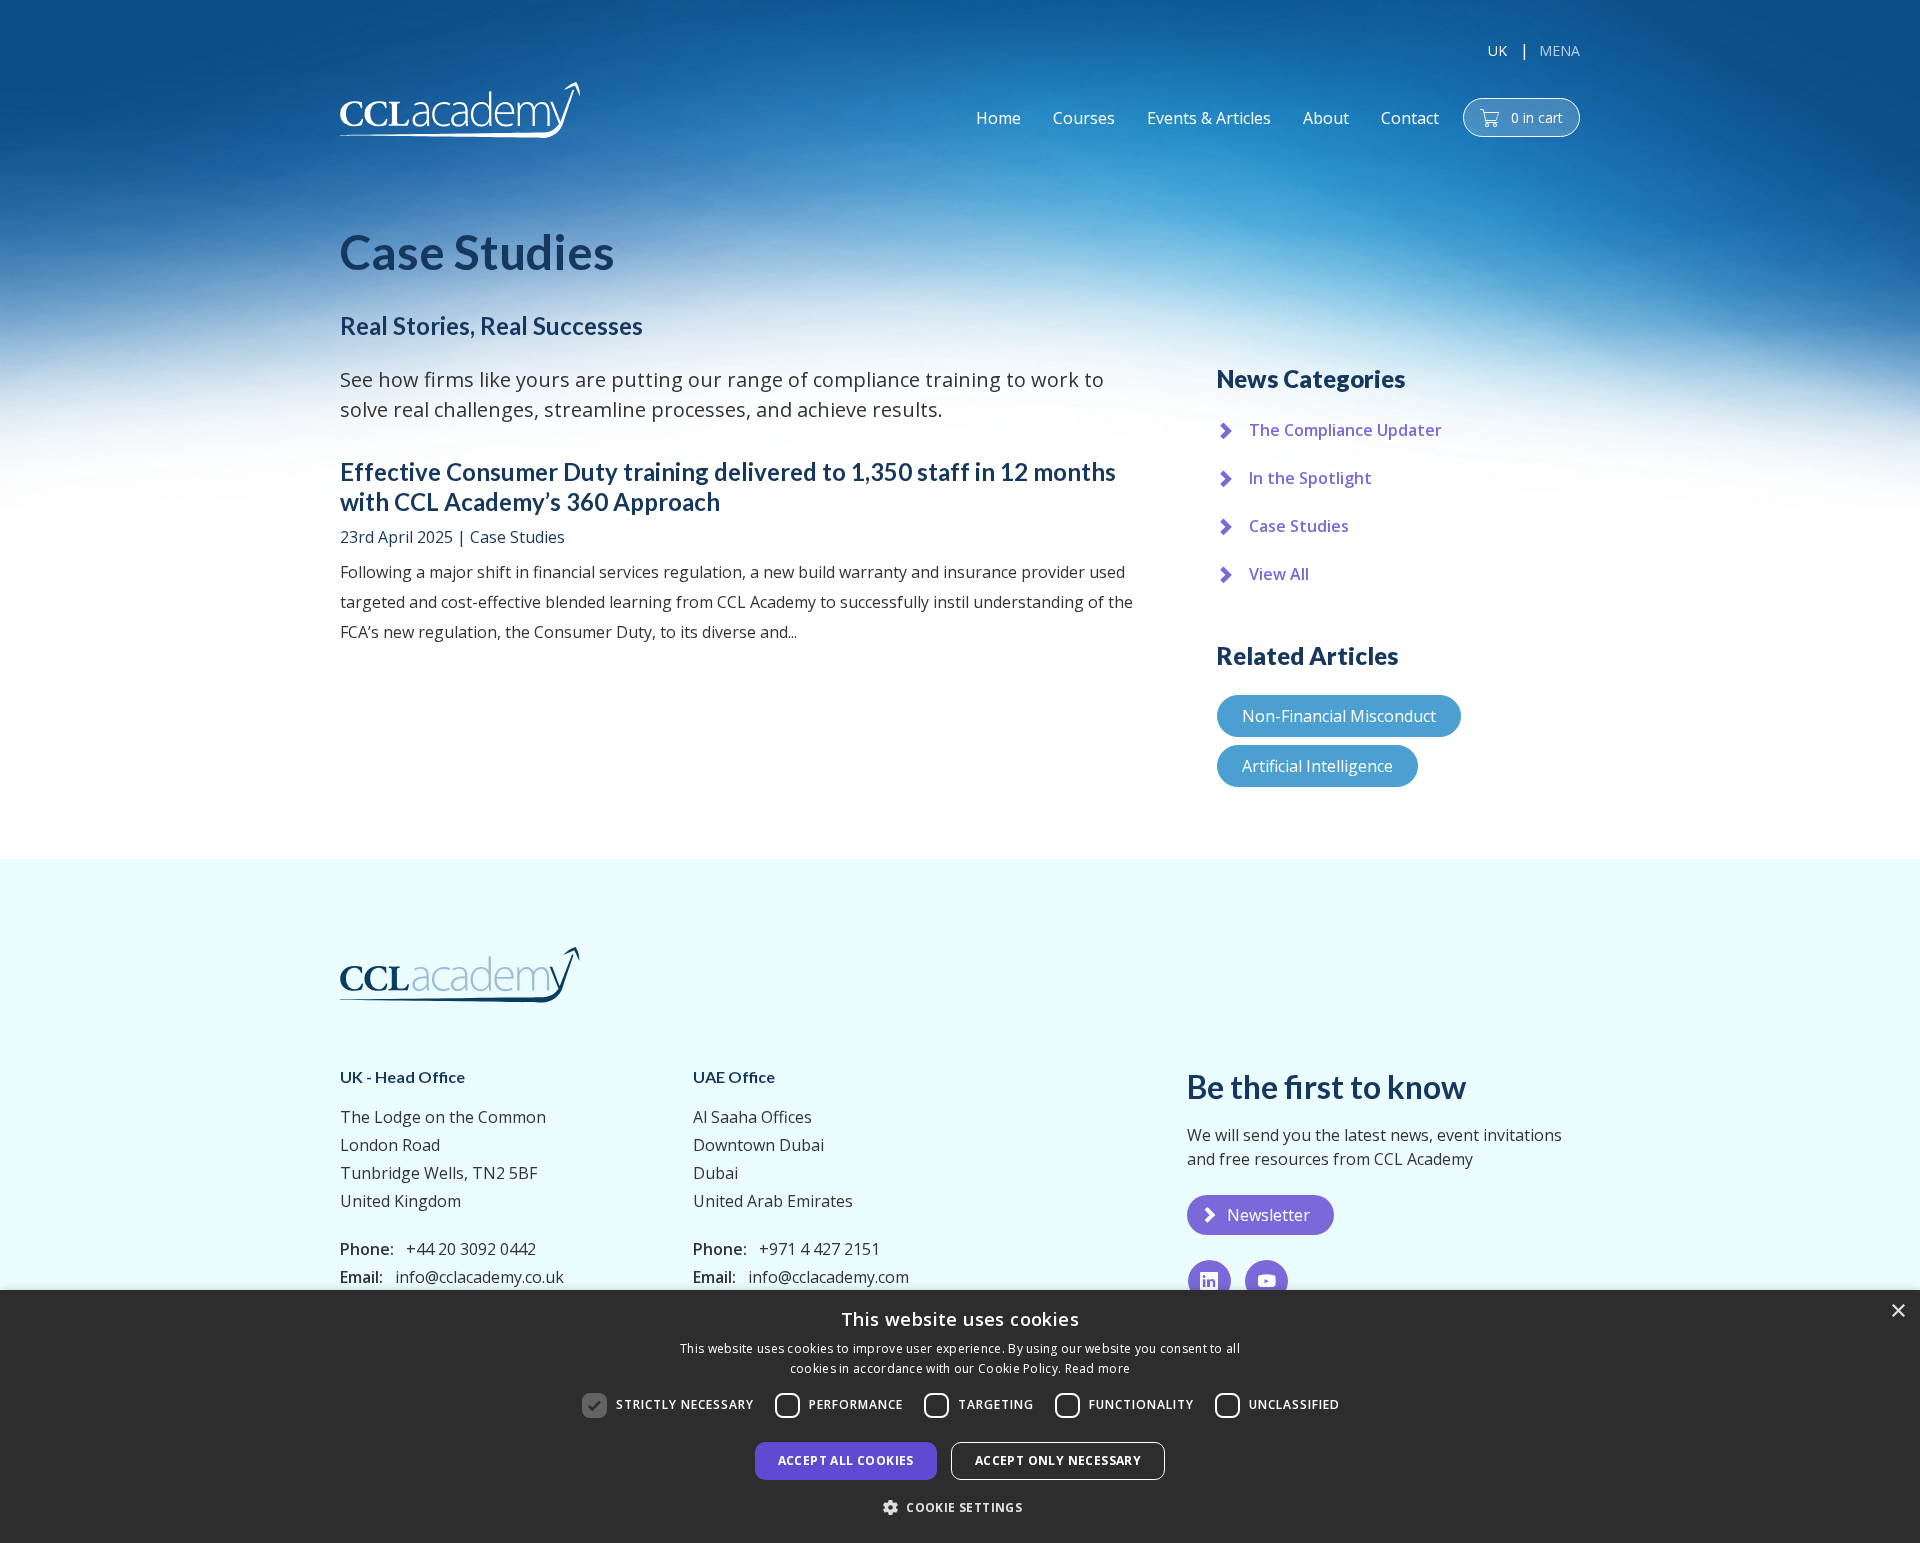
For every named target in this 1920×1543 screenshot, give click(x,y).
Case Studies (517, 537)
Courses (1084, 118)
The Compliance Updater (1345, 430)
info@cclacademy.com (828, 1277)
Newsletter (1268, 1215)
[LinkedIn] (1209, 1281)
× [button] (1897, 1311)
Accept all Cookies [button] (846, 1460)
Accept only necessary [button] (1058, 1460)
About (1326, 118)
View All (1279, 574)
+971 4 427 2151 (819, 1249)
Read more (1098, 1368)
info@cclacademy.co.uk (479, 1277)
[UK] (460, 110)
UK (1497, 50)
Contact (1410, 118)
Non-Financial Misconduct (1339, 716)
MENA (1559, 50)
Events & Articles (1209, 118)
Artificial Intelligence (1317, 766)
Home (998, 118)
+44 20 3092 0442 (471, 1249)
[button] (960, 1507)
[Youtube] (1266, 1281)
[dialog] (960, 1416)
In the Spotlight (1310, 478)
